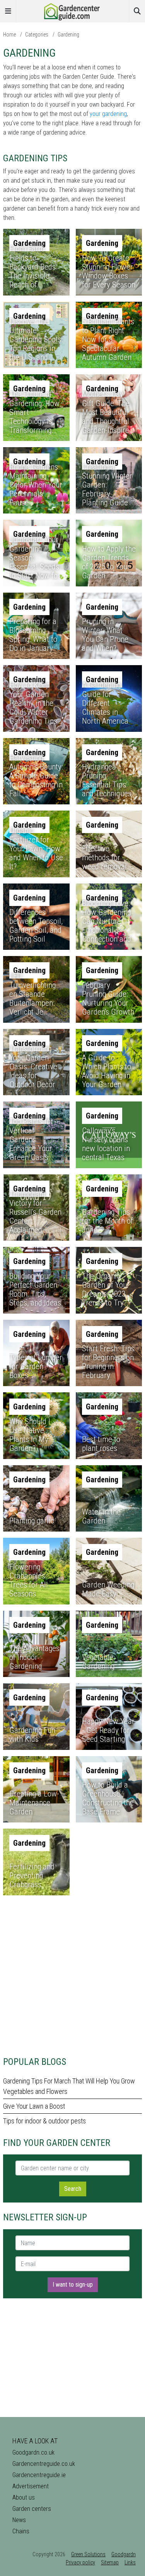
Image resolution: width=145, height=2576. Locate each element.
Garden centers (32, 2509)
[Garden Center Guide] (73, 11)
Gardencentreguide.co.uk (44, 2464)
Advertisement (31, 2486)
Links (130, 2562)
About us (24, 2497)
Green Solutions (88, 2554)
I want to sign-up (73, 2285)
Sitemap (110, 2562)
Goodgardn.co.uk (33, 2452)
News (19, 2520)
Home (9, 35)
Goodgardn (124, 2554)
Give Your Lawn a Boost (34, 2106)
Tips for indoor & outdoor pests (44, 2121)
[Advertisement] (72, 1974)
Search (73, 2189)
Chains (21, 2531)
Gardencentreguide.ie (39, 2475)
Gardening (68, 35)
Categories (37, 35)
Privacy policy (80, 2562)
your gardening (108, 114)
